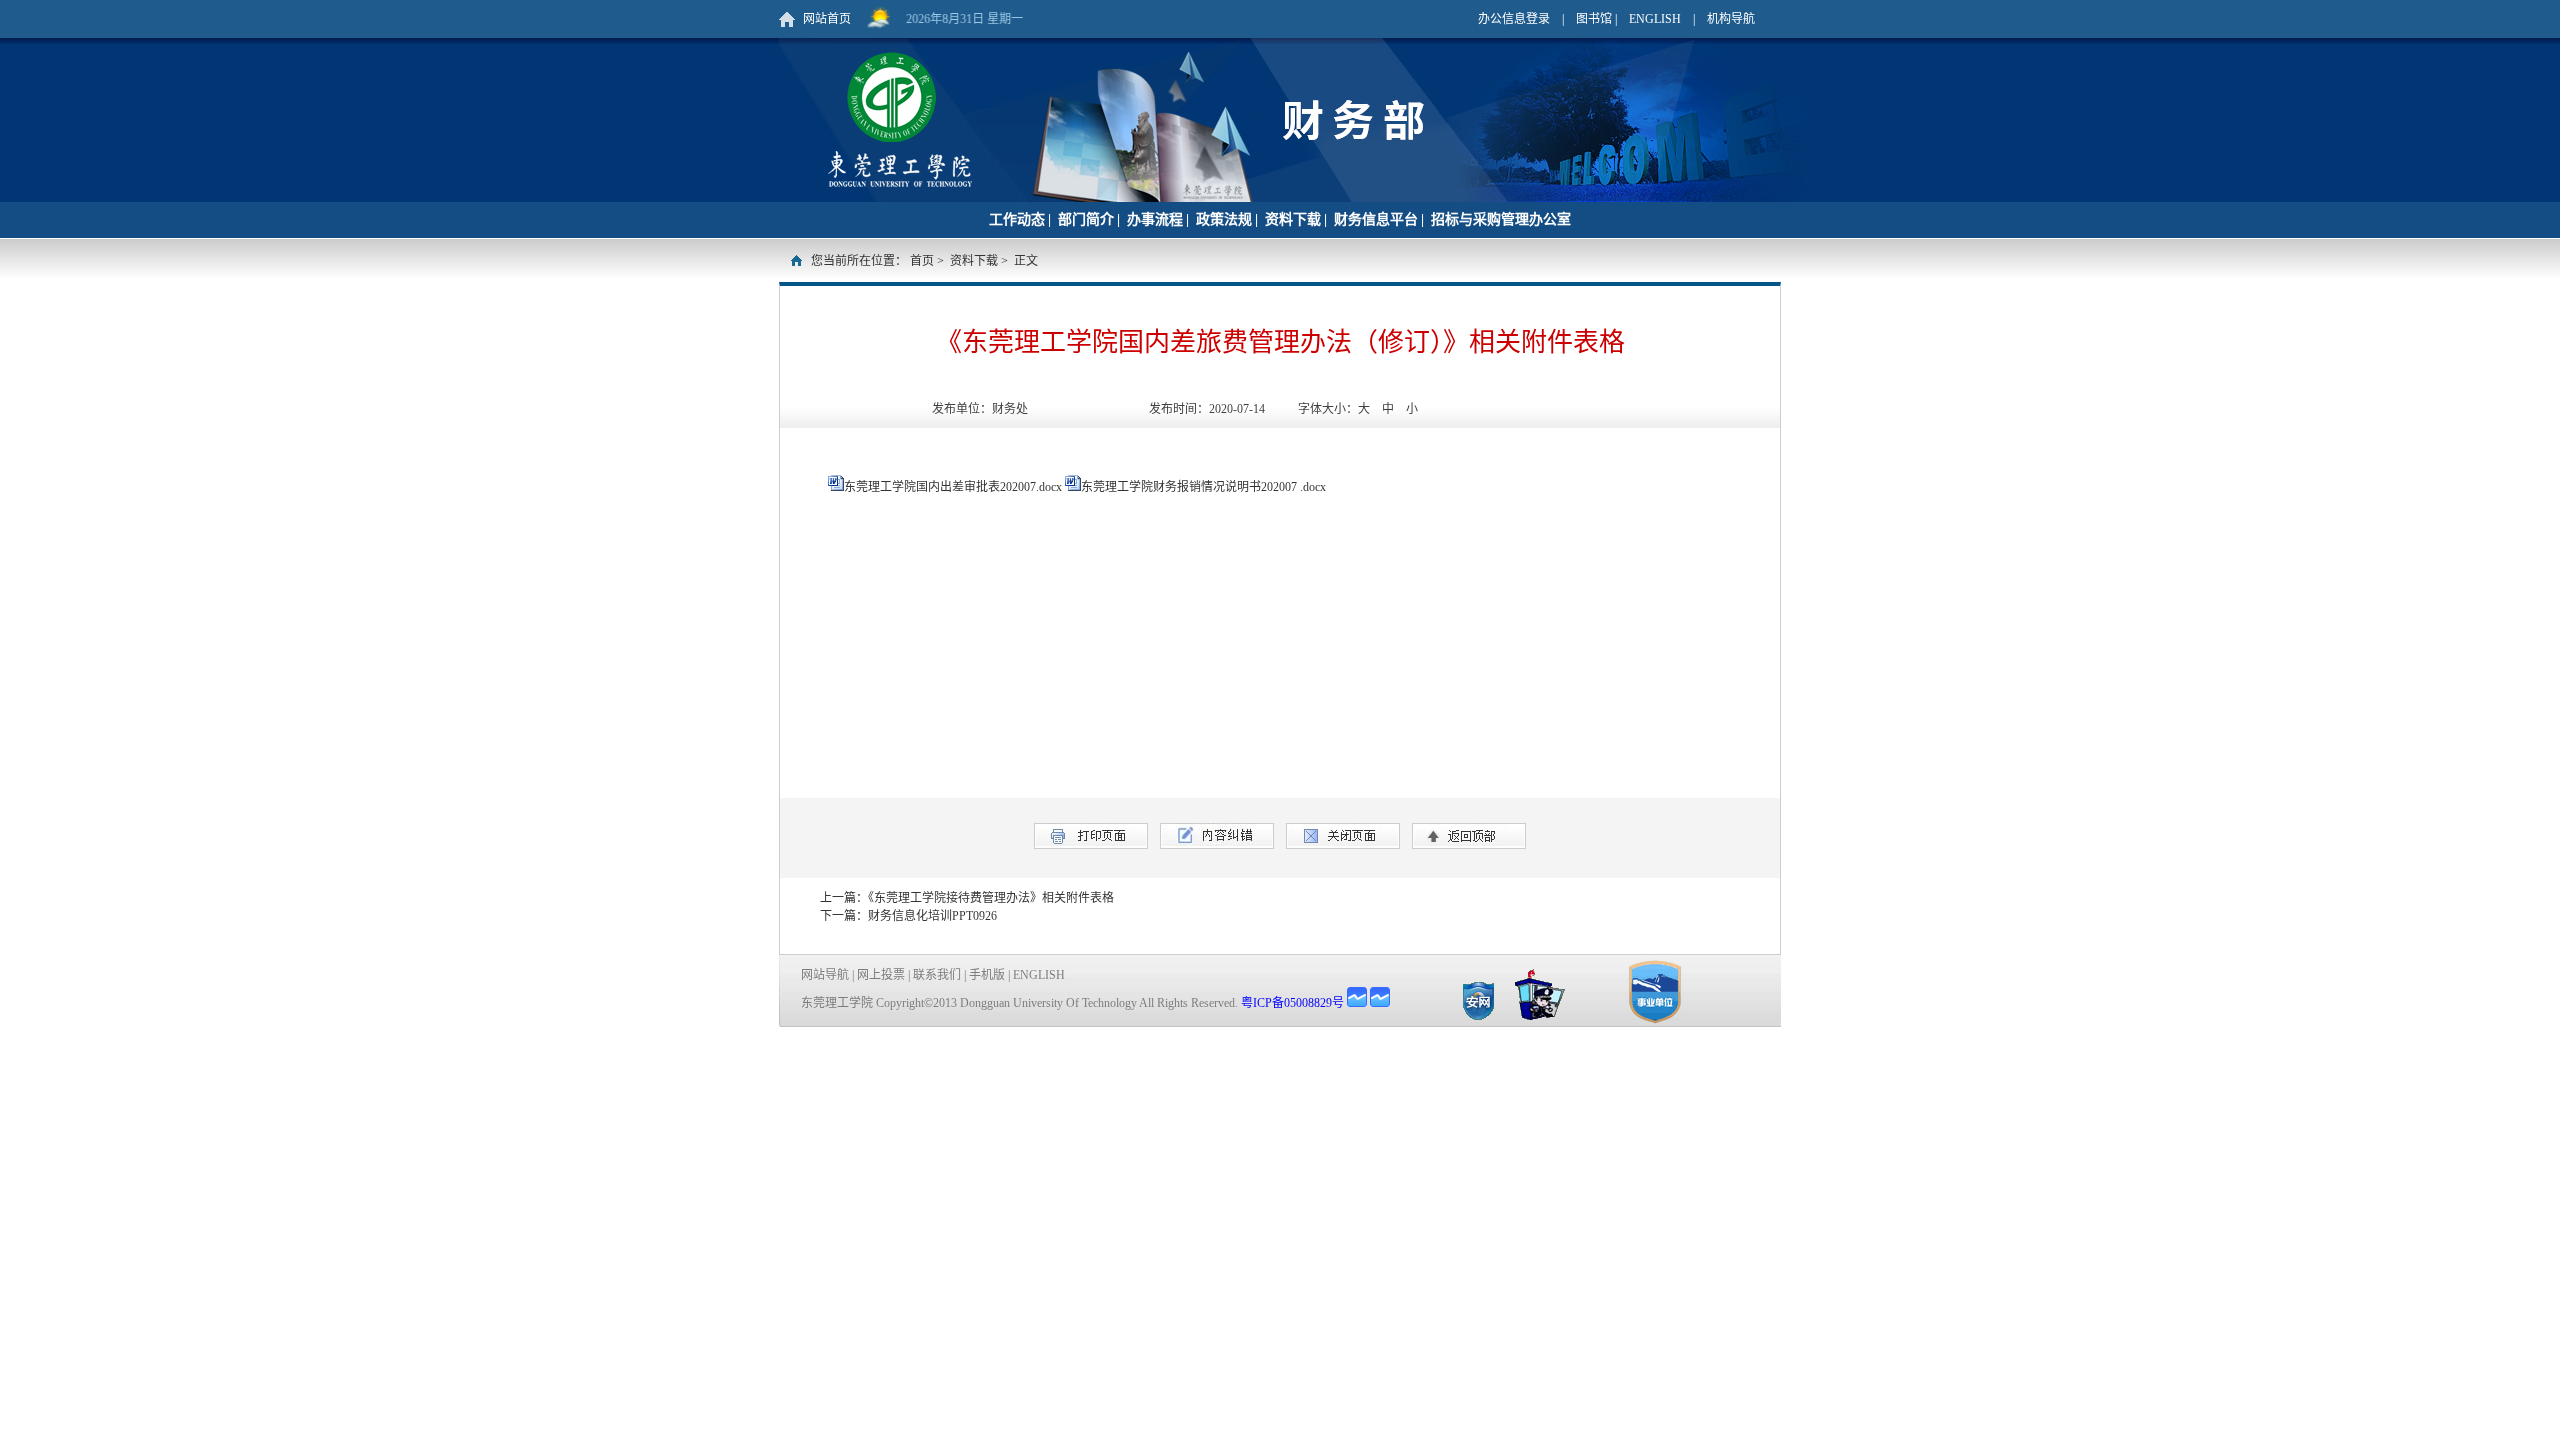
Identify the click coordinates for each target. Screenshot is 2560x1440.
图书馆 (1594, 19)
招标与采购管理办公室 (1501, 219)
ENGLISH (1655, 19)
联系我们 (937, 975)
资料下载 (1293, 219)
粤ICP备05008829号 (1292, 1003)
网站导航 (825, 975)
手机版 (987, 975)
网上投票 (881, 975)
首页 (922, 261)
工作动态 (1017, 219)
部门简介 (1086, 219)
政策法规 (1224, 219)
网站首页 (827, 19)
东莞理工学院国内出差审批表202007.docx (953, 487)
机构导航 (1731, 19)
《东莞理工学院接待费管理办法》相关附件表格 (991, 898)
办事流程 (1155, 219)
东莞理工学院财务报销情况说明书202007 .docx (1203, 487)
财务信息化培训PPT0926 (932, 916)
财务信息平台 (1376, 219)
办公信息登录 (1514, 19)
